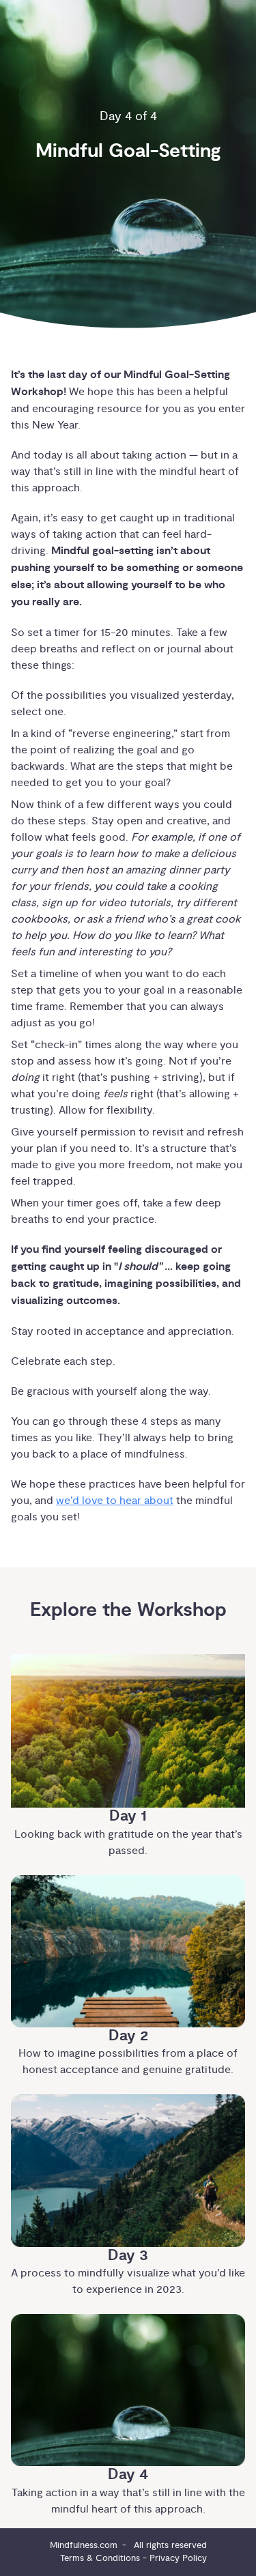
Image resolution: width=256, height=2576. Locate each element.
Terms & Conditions (100, 2558)
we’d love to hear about (115, 1501)
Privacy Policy (178, 2558)
